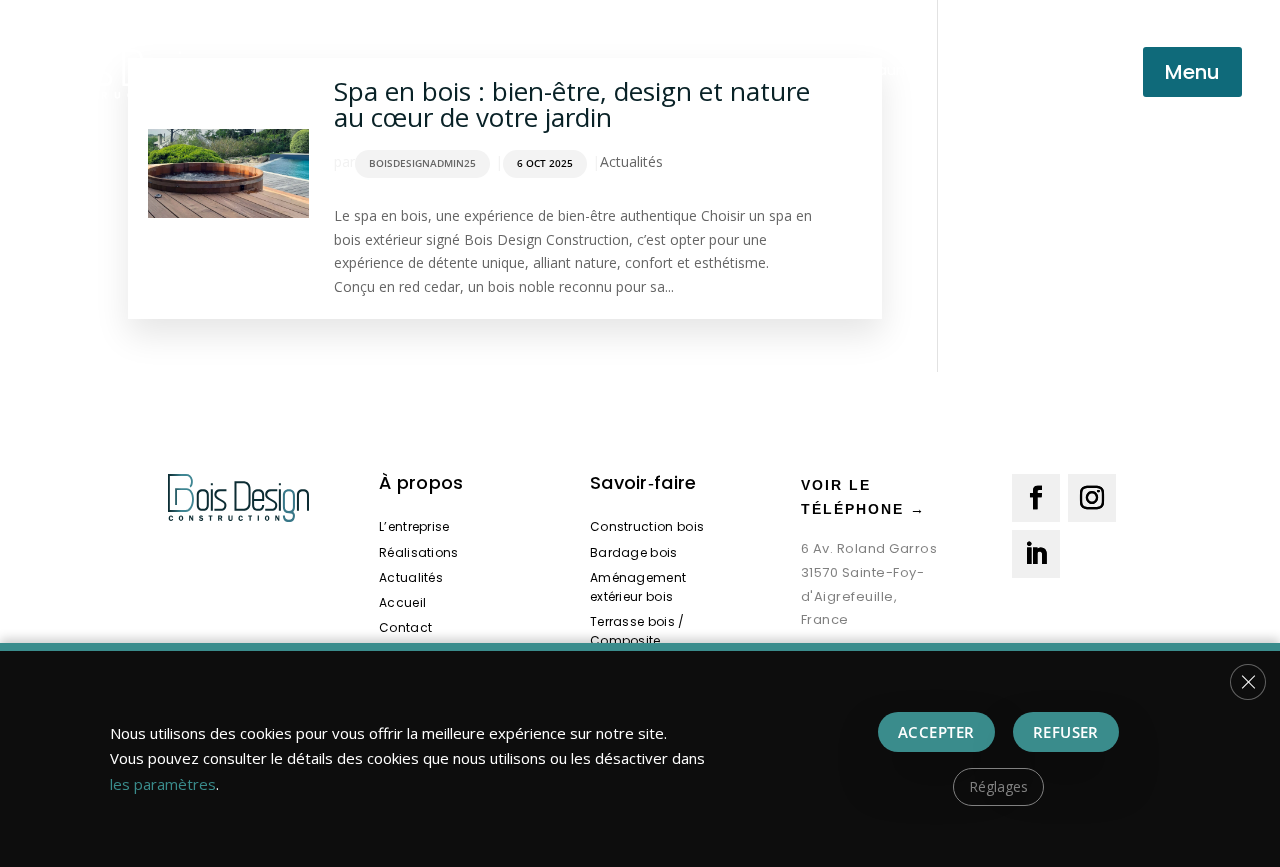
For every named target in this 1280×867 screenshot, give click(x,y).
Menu (1192, 72)
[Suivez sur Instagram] (1092, 498)
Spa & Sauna (866, 69)
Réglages (998, 786)
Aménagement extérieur (610, 69)
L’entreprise (414, 526)
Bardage (459, 69)
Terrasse (762, 69)
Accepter (936, 732)
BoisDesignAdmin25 (422, 163)
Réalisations (419, 552)
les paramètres (163, 784)
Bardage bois (634, 552)
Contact (405, 627)
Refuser (1066, 732)
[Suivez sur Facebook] (1036, 498)
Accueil (402, 602)
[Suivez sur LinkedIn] (1036, 554)
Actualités (631, 161)
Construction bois (334, 69)
